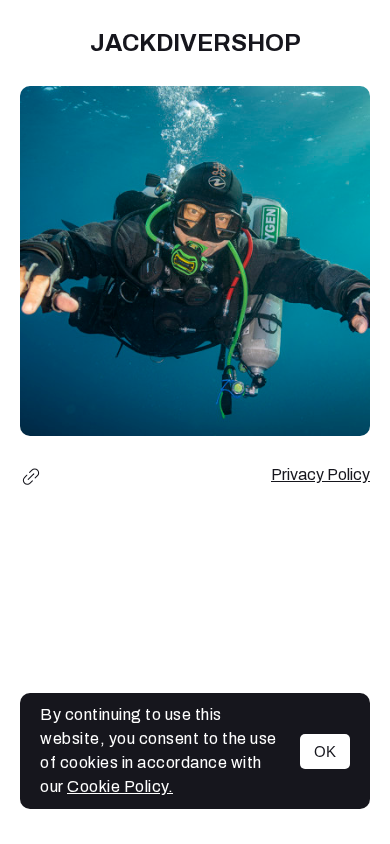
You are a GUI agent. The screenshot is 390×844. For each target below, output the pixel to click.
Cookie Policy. (120, 786)
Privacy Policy (320, 474)
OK (325, 751)
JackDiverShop (195, 43)
